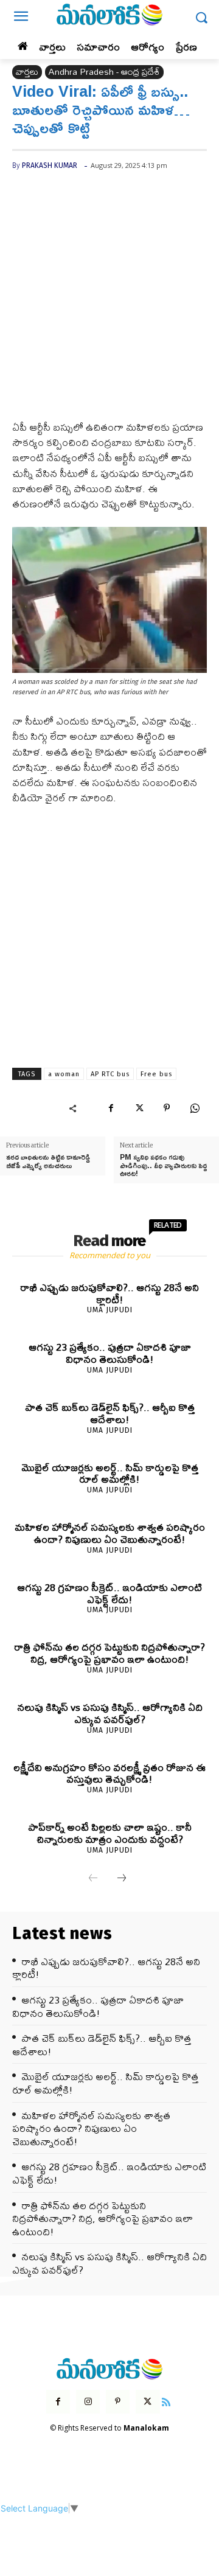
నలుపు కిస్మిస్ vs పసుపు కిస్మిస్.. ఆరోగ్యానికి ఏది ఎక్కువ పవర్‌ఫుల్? (110, 1713)
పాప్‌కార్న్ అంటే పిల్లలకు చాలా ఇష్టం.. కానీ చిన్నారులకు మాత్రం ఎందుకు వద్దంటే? (110, 1833)
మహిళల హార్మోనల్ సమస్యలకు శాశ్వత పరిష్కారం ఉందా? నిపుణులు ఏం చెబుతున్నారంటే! (110, 1533)
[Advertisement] (109, 305)
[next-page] (122, 1879)
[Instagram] (88, 2402)
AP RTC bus (110, 1074)
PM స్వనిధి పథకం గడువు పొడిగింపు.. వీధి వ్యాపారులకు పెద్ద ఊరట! (163, 1165)
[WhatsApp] (195, 1108)
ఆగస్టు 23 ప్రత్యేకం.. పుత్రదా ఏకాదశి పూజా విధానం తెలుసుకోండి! (110, 1353)
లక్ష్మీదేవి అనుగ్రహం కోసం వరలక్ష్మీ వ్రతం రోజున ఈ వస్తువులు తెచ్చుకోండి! (109, 1773)
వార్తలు (27, 72)
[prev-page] (93, 1879)
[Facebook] (111, 1108)
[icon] (167, 2400)
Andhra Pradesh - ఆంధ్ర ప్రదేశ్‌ (104, 72)
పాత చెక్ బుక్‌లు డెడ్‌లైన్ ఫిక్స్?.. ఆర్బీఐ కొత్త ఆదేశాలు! (110, 1413)
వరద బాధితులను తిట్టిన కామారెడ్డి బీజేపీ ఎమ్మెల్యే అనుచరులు (48, 1161)
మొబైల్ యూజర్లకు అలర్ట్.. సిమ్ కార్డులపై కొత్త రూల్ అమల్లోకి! (110, 1473)
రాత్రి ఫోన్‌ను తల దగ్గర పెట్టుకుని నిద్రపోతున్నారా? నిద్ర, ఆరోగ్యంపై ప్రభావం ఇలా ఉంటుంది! (109, 1653)
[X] (139, 1108)
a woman (64, 1074)
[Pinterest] (167, 1108)
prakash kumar (50, 165)
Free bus (156, 1074)
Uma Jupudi (110, 1310)
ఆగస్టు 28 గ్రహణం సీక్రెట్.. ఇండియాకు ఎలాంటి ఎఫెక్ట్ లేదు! (109, 1593)
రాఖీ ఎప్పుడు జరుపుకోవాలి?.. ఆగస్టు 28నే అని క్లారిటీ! (109, 1293)
